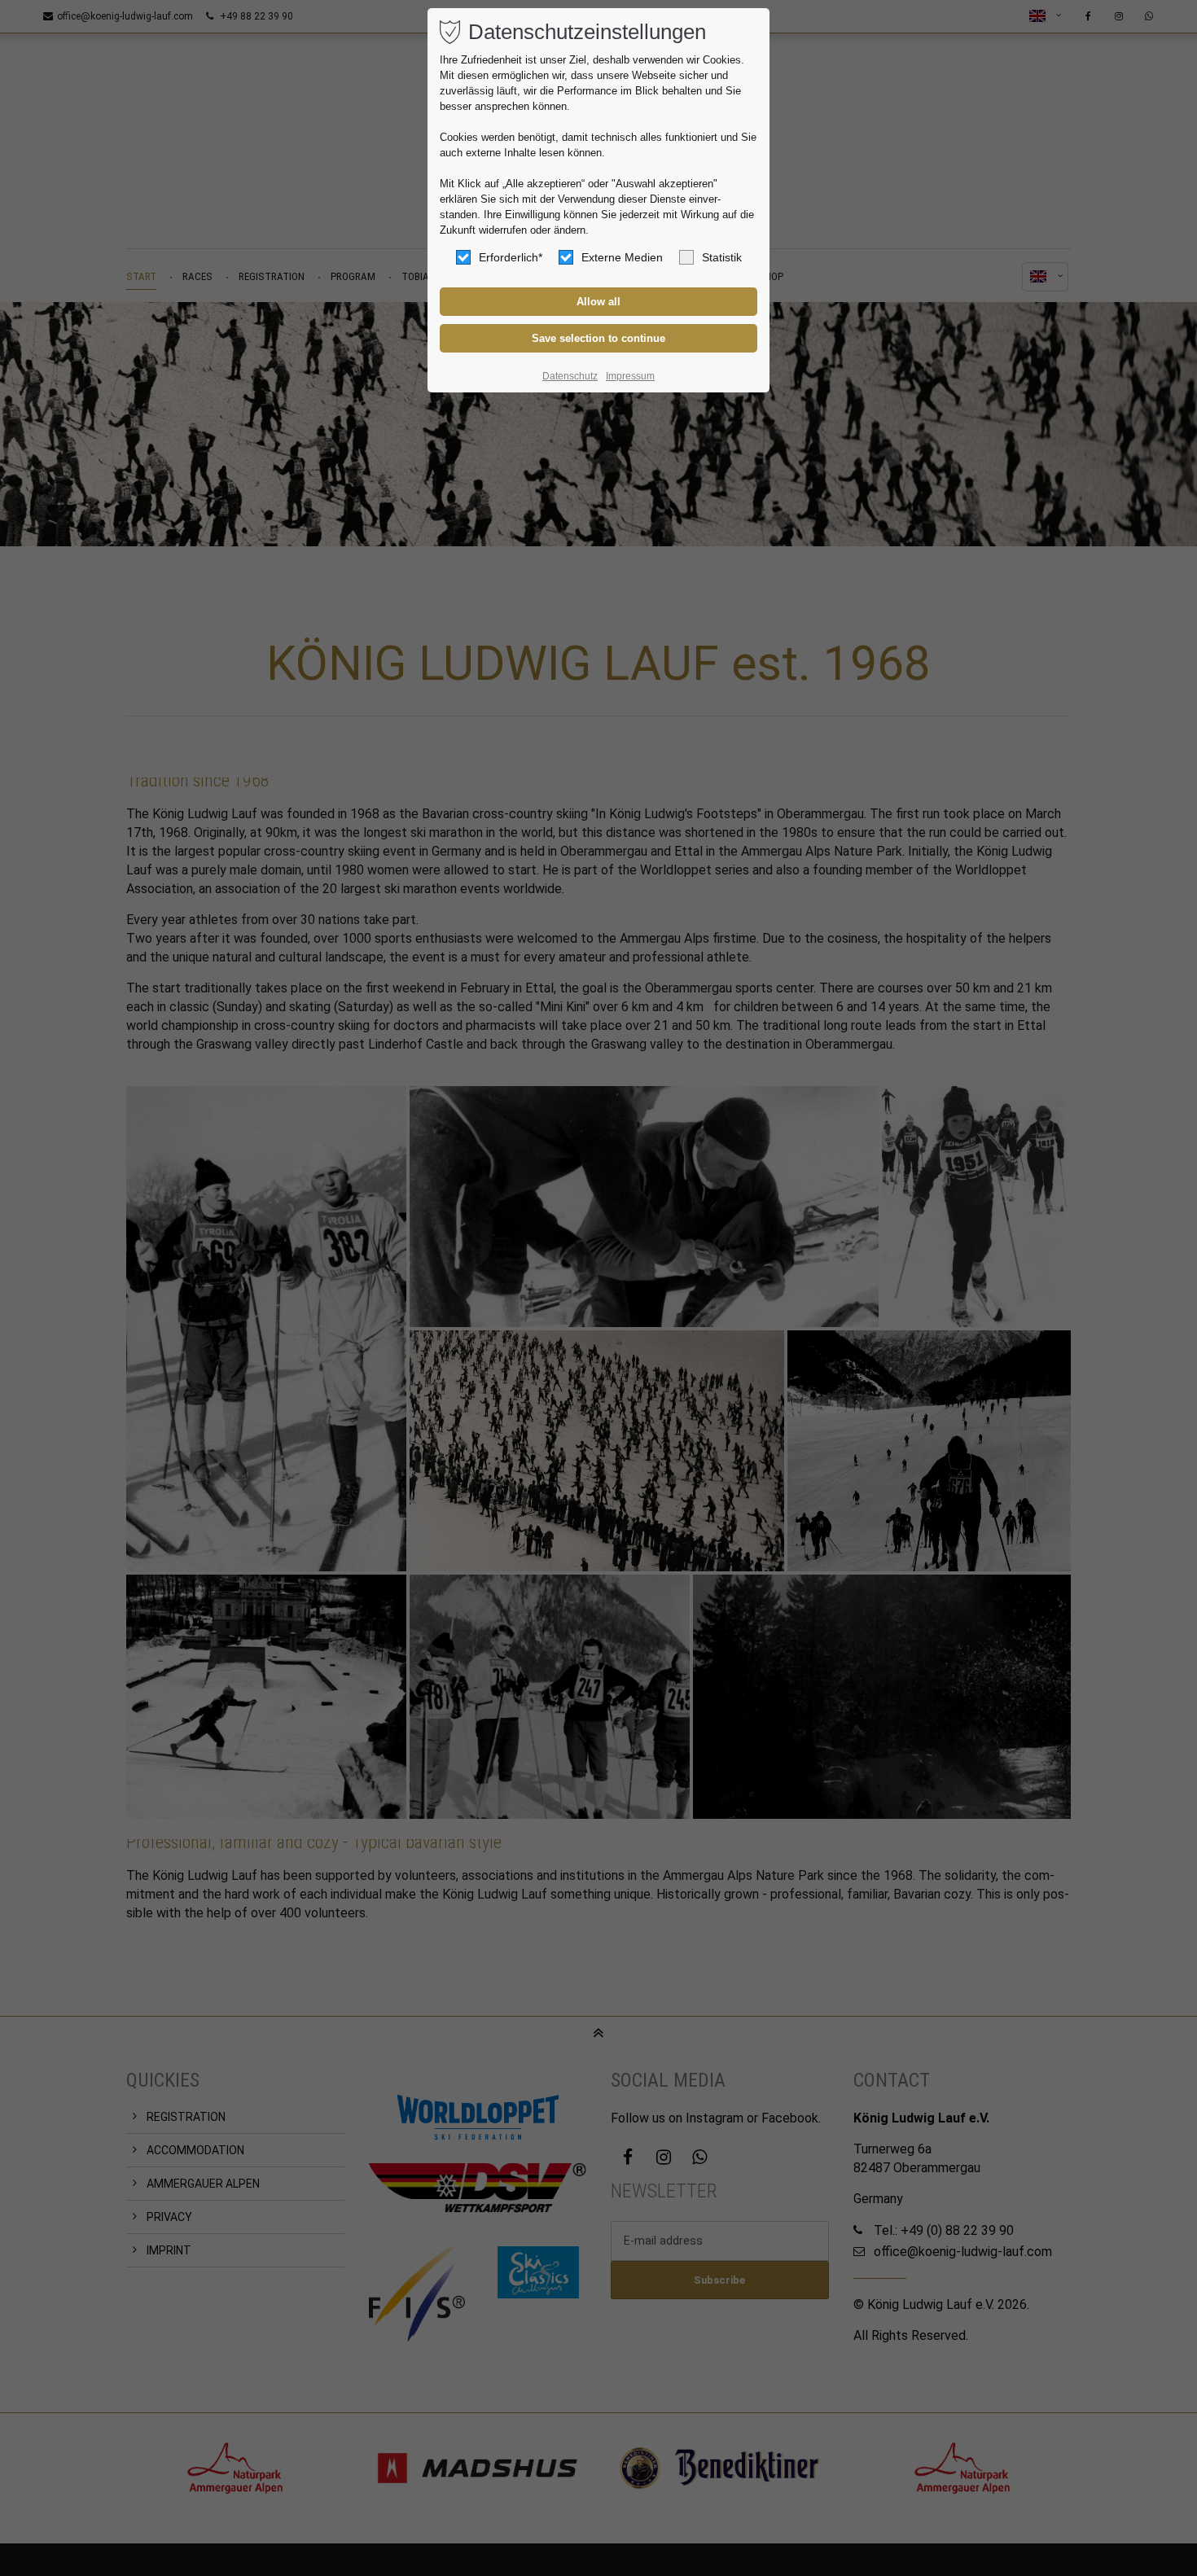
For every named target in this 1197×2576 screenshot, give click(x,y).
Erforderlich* (511, 257)
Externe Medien (622, 257)
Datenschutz (570, 376)
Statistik (722, 257)
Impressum (630, 376)
